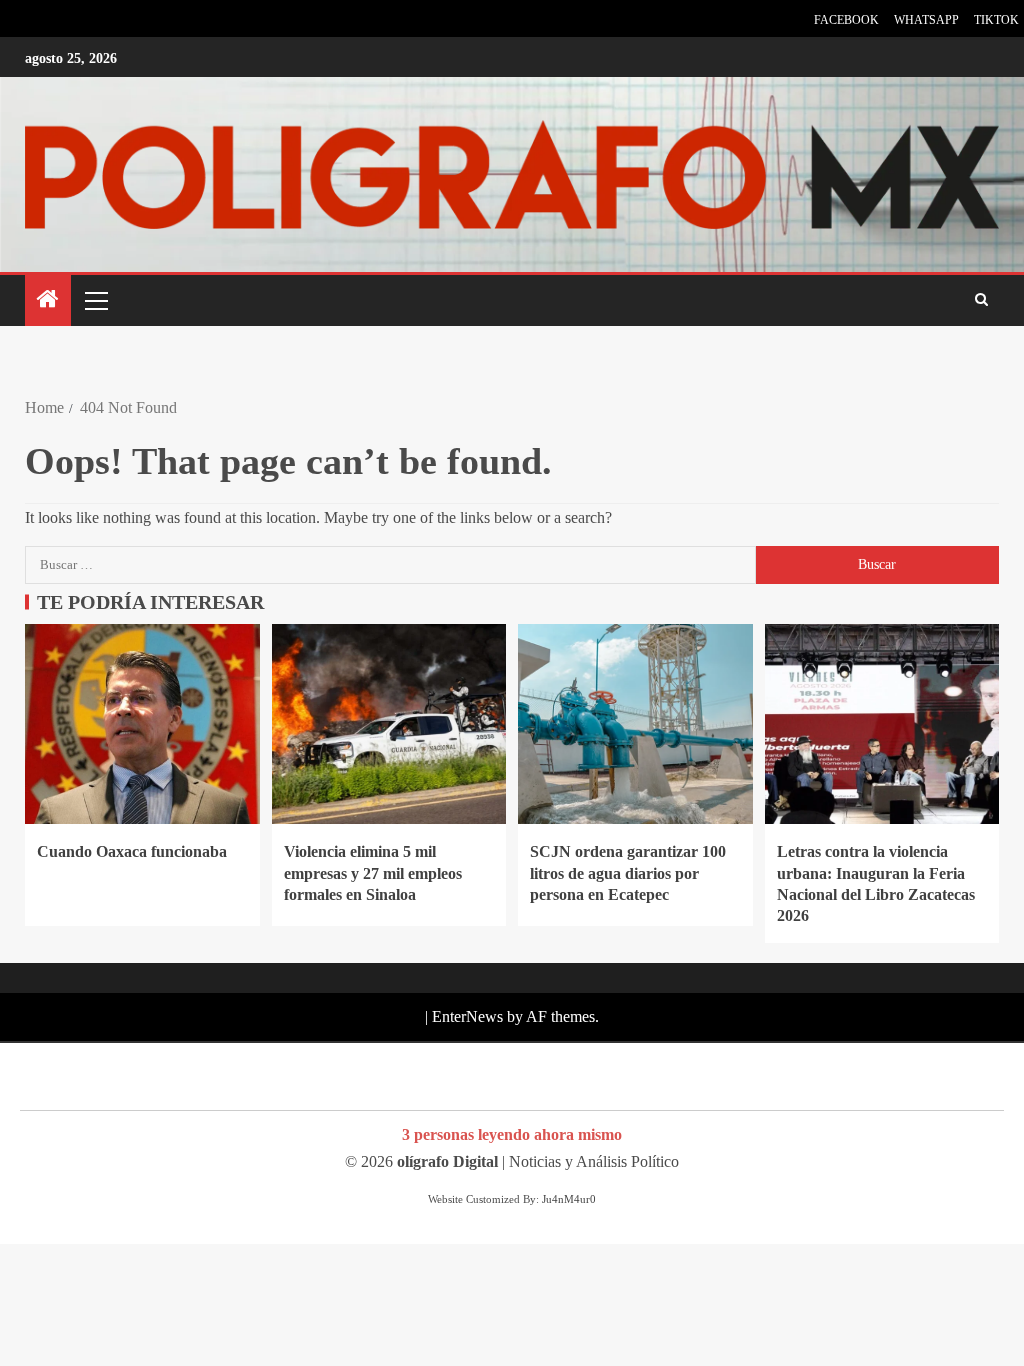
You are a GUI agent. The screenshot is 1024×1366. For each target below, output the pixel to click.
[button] (95, 300)
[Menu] (95, 300)
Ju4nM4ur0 (569, 1199)
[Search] (981, 301)
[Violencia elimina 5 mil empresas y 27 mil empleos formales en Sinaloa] (389, 724)
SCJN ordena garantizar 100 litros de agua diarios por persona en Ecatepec (628, 873)
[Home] (48, 301)
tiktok (996, 20)
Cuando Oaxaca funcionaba (132, 851)
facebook (846, 20)
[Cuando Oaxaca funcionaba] (142, 724)
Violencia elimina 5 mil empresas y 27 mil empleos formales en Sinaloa (373, 873)
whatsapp (926, 20)
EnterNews (467, 1016)
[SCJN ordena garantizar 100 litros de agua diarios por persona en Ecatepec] (635, 724)
